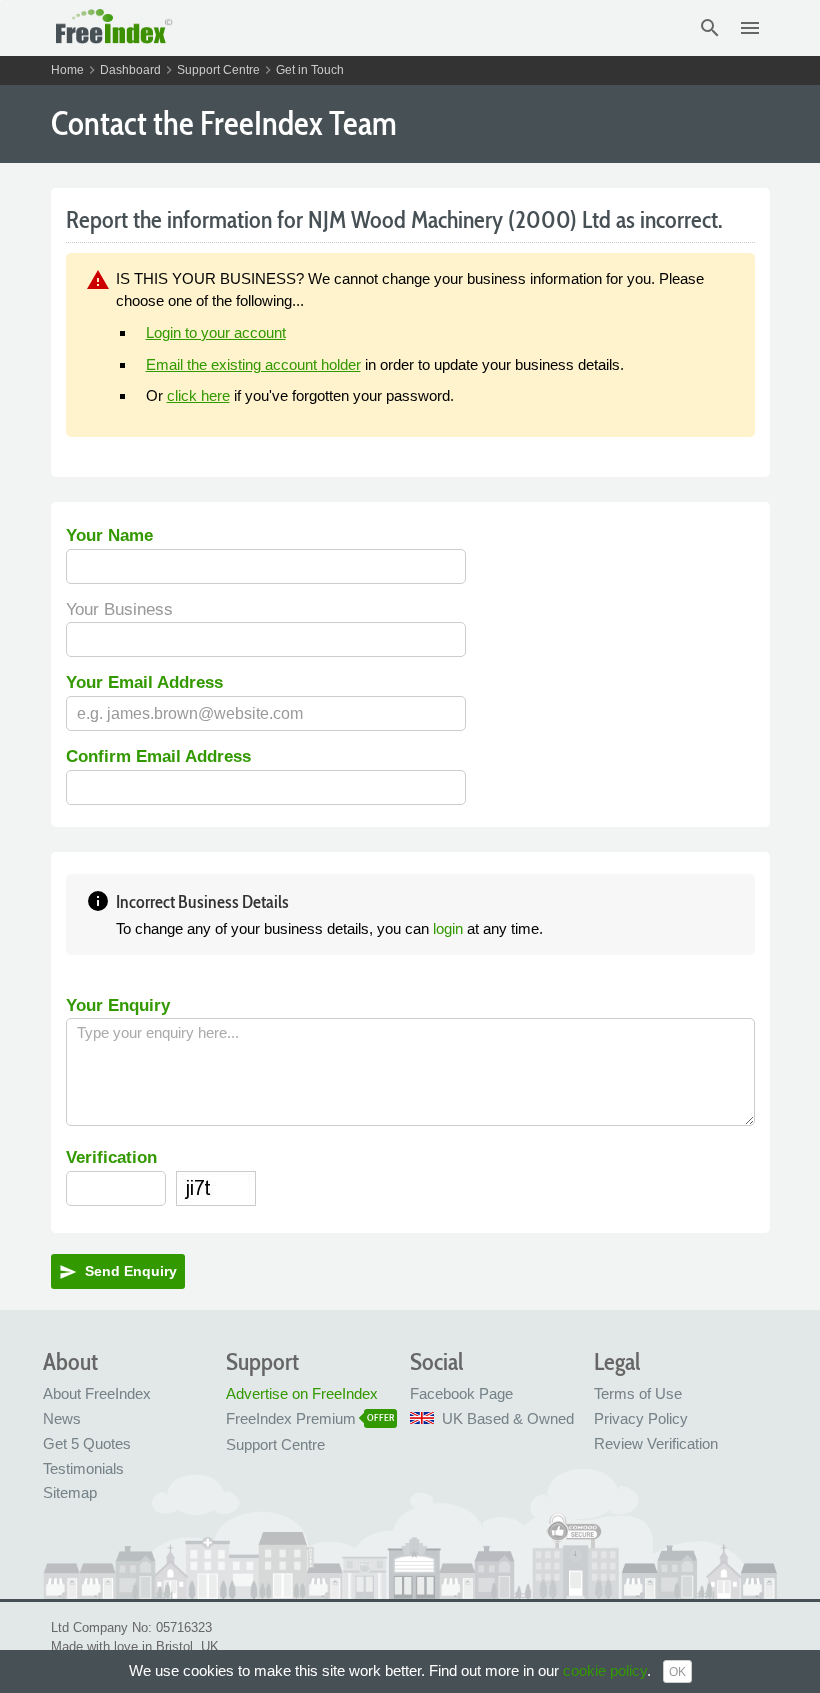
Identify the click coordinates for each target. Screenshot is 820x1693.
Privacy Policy (641, 1418)
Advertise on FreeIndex (302, 1393)
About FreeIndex (97, 1393)
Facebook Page (461, 1393)
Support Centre (218, 70)
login (448, 928)
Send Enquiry (118, 1272)
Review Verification (656, 1443)
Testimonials (83, 1468)
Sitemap (70, 1492)
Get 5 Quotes (87, 1443)
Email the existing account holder (253, 364)
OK (677, 1672)
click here (198, 395)
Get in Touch (310, 70)
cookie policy (605, 1670)
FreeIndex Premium (291, 1418)
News (62, 1418)
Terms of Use (638, 1393)
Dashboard (130, 70)
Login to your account (216, 332)
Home (67, 70)
